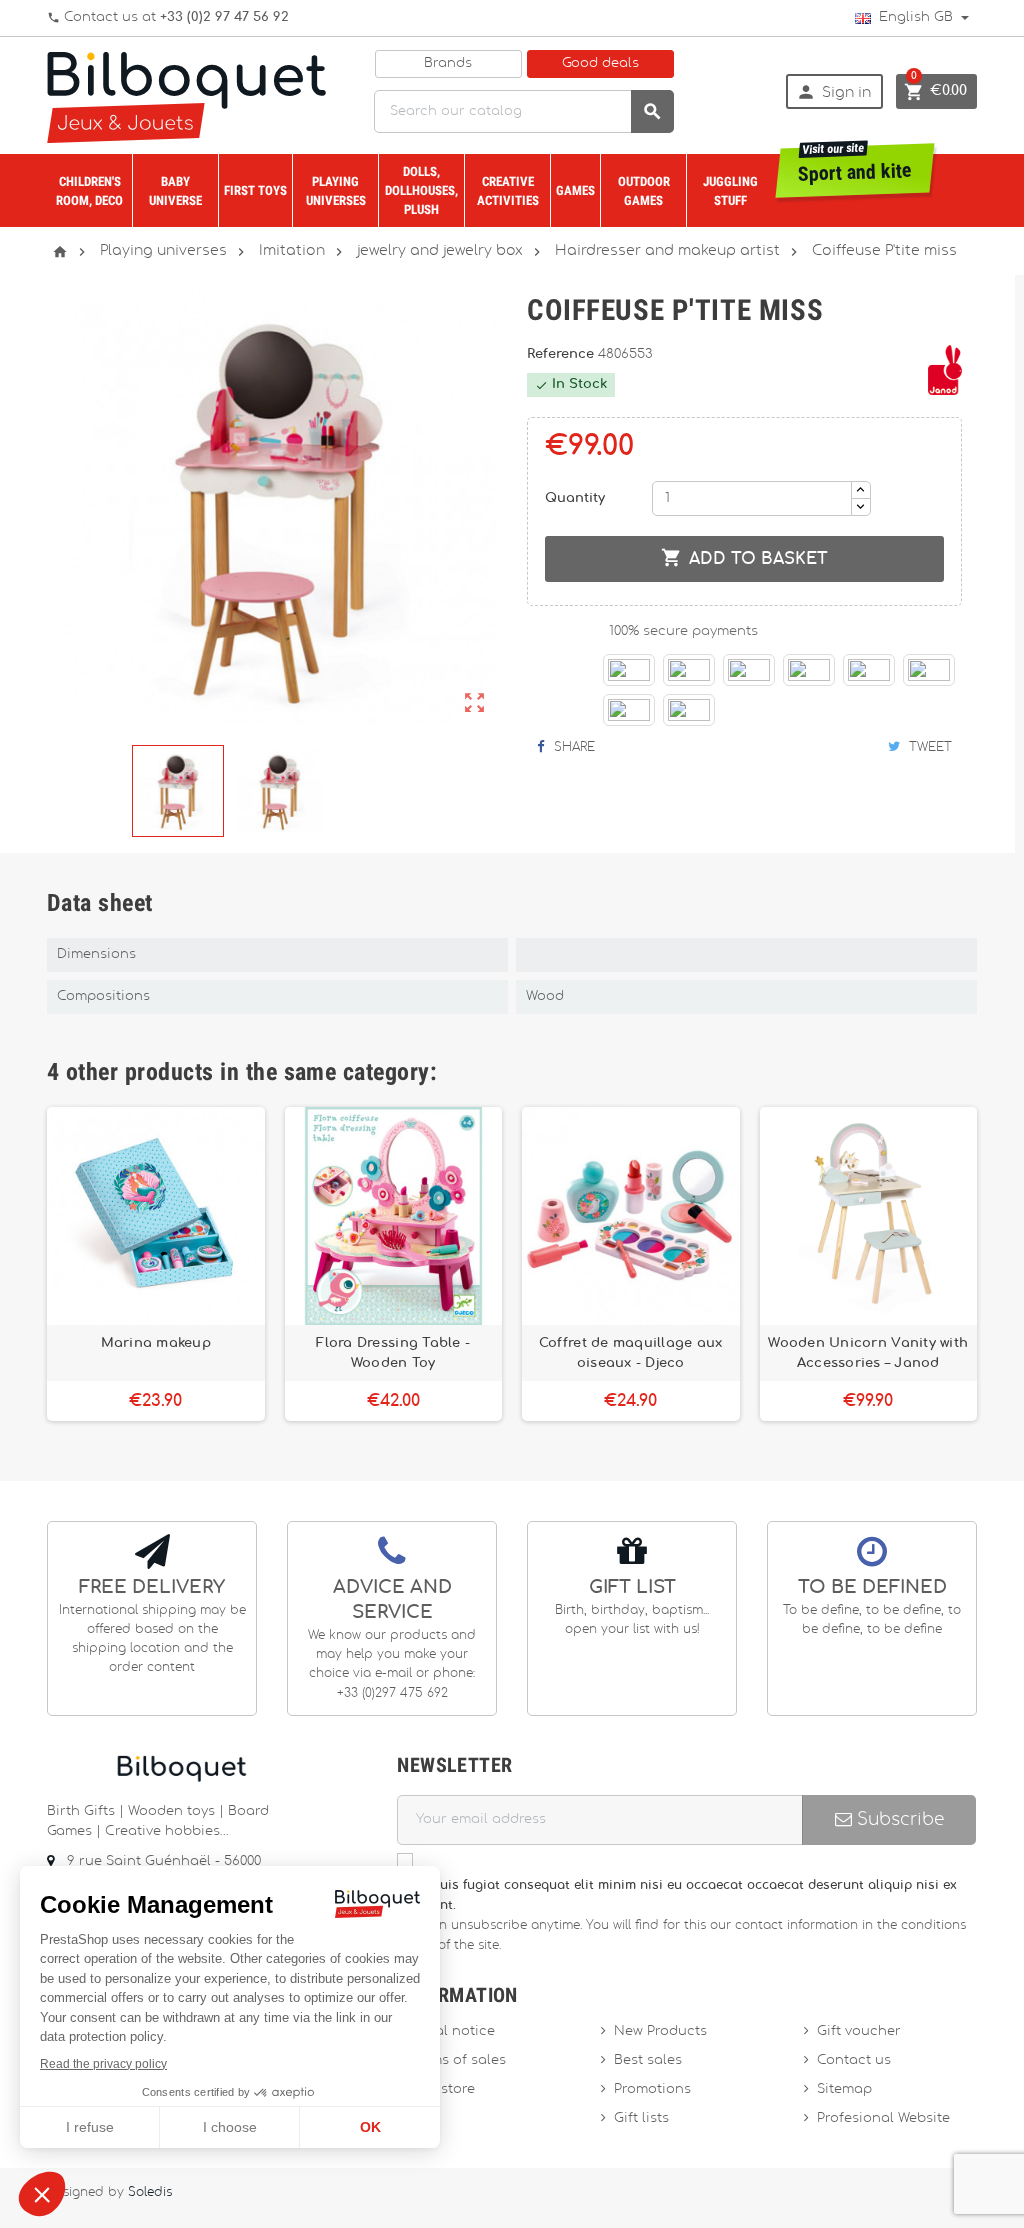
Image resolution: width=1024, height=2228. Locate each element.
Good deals (600, 63)
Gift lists (641, 2118)
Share (572, 747)
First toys (255, 190)
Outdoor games (644, 191)
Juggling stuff (730, 191)
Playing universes (336, 191)
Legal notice (452, 2031)
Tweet (928, 747)
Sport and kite (855, 164)
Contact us (854, 2060)
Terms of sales (458, 2060)
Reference (562, 354)
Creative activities (508, 191)
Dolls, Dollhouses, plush (421, 190)
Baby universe (175, 191)
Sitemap (844, 2089)
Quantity (575, 498)
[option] (156, 1264)
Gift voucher (859, 2031)
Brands (448, 63)
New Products (660, 2031)
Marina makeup (156, 1343)
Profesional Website (883, 2118)
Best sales (648, 2060)
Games (575, 190)
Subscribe (898, 1819)
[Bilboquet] (186, 95)
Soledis (150, 2192)
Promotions (652, 2089)
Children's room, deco (89, 191)
